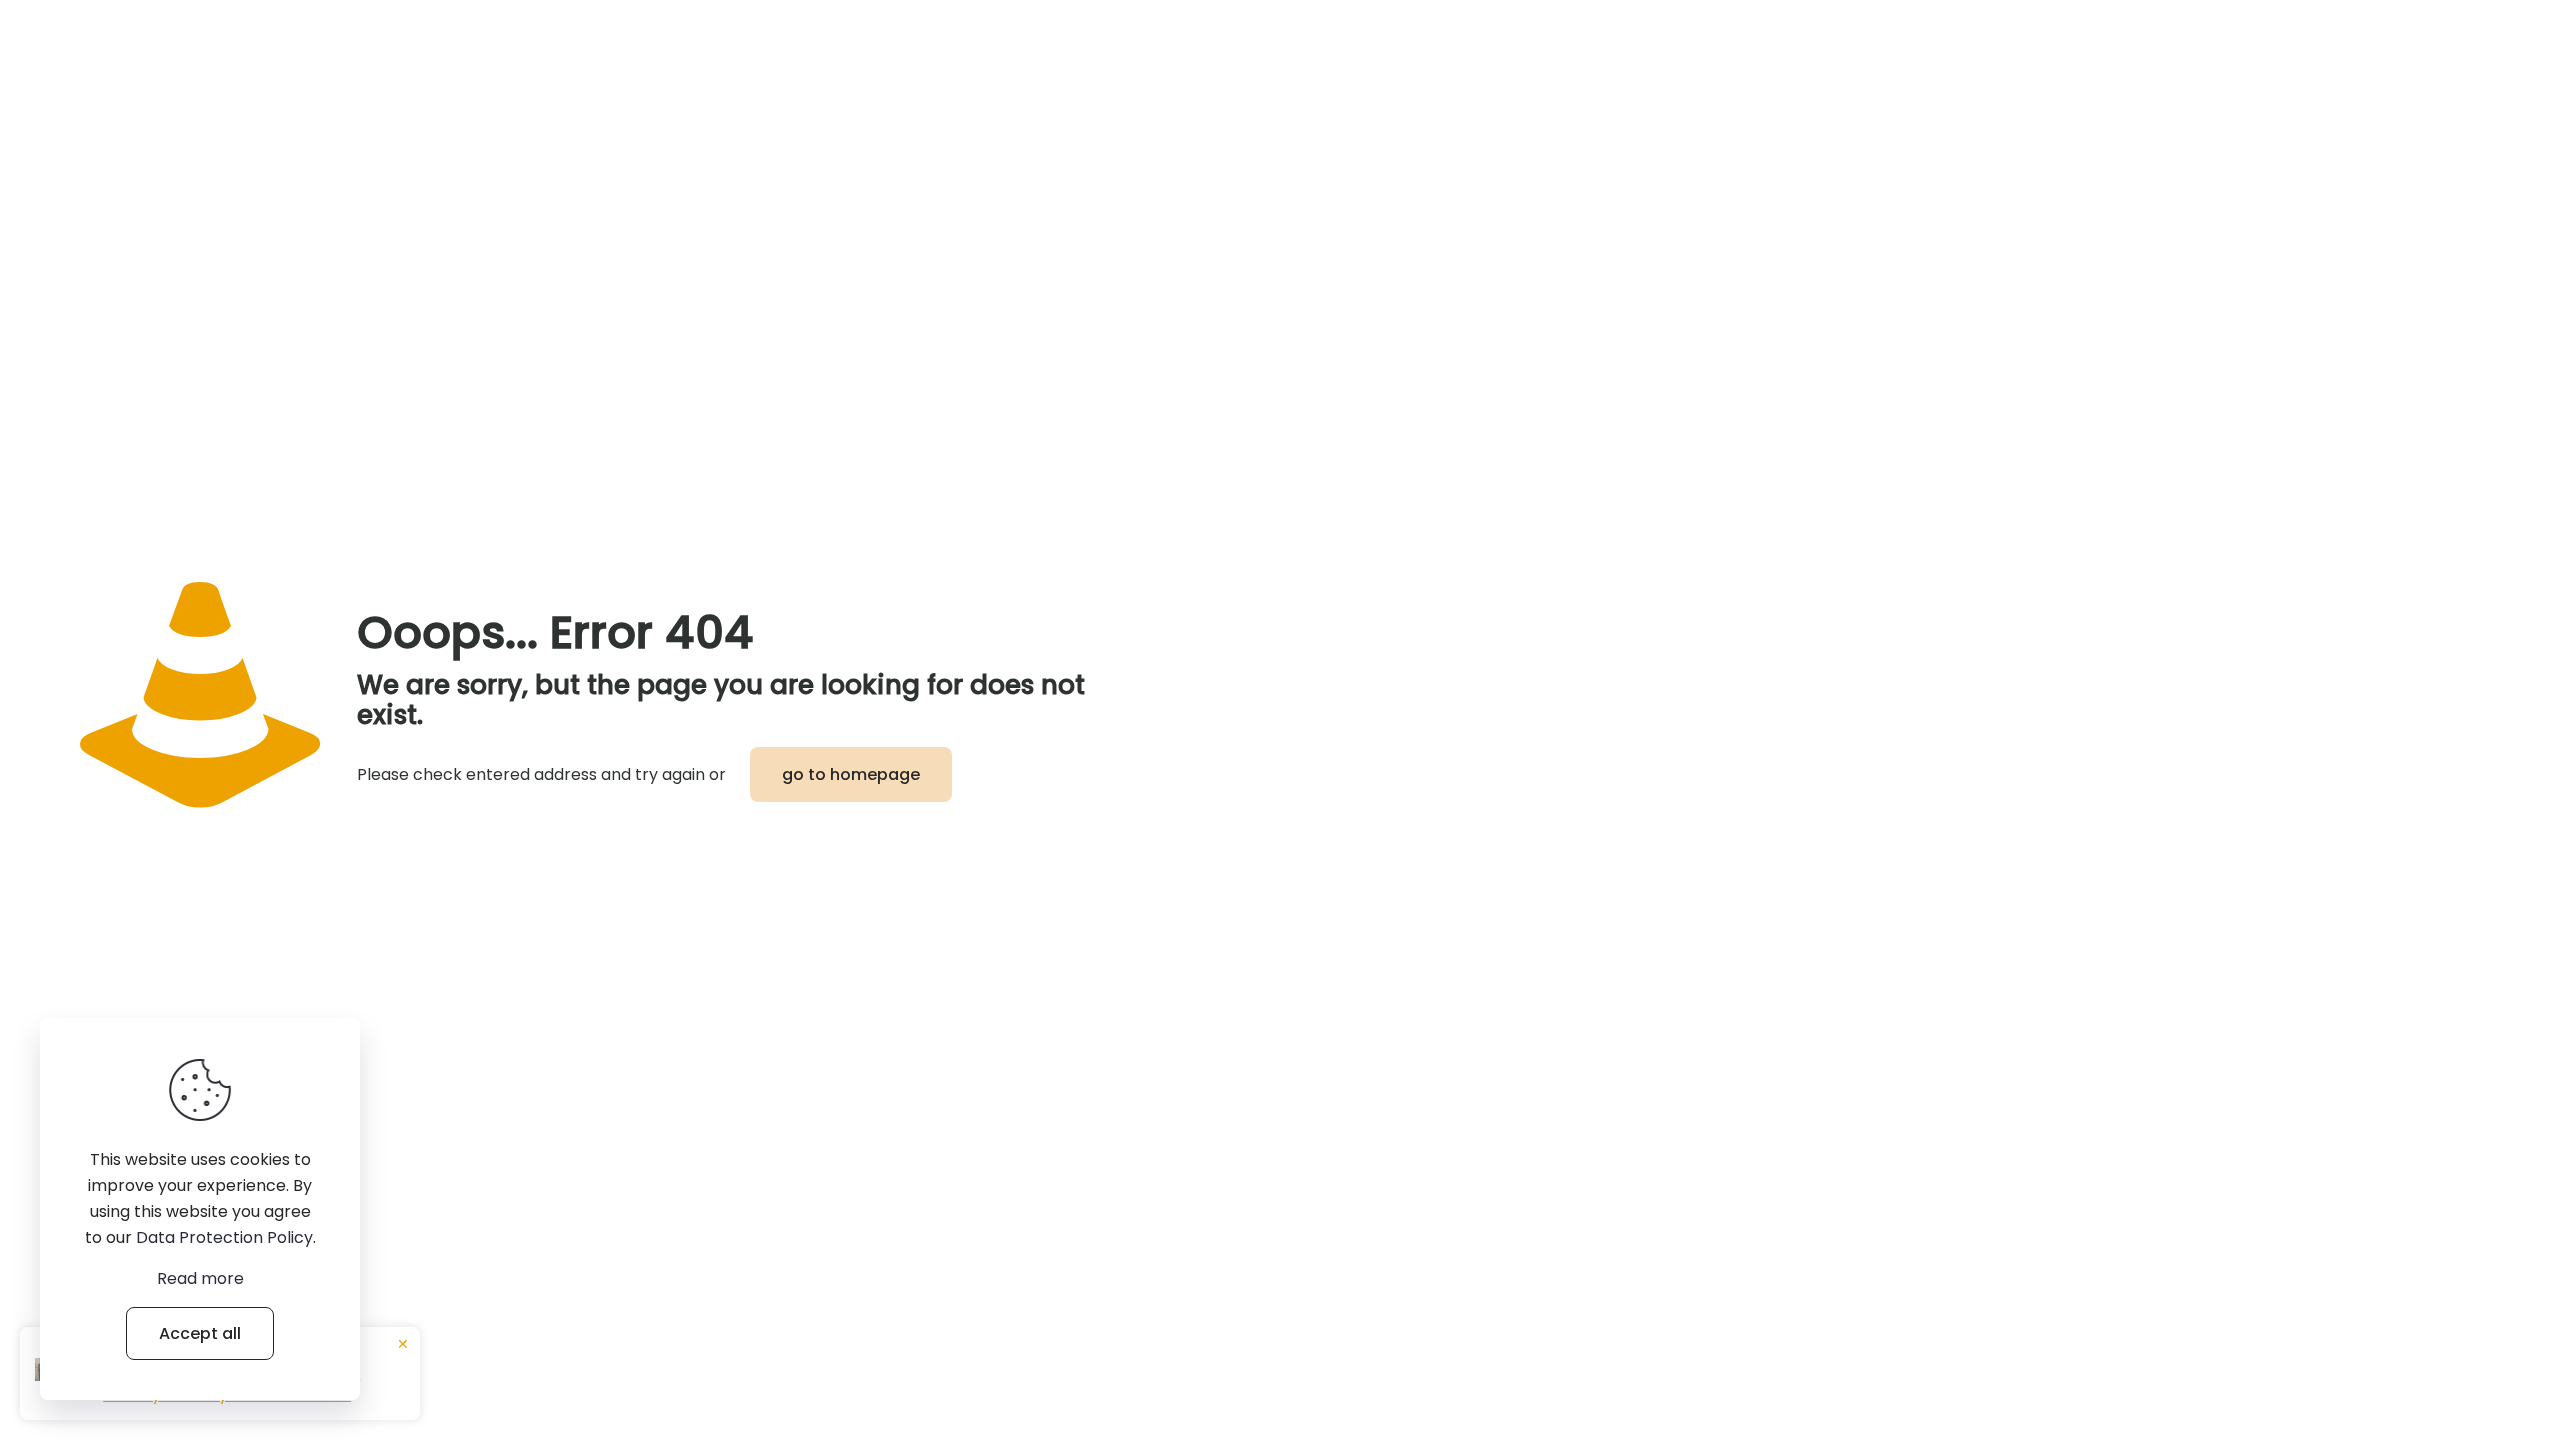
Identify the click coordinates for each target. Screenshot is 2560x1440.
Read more (200, 1278)
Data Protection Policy (224, 1237)
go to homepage (851, 774)
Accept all (200, 1333)
